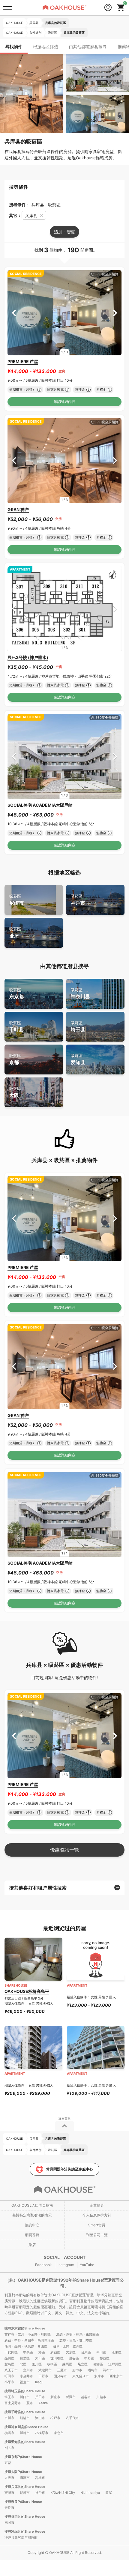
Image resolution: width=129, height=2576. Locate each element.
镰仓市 (59, 2433)
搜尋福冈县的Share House (25, 2517)
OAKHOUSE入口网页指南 (32, 2205)
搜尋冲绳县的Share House (25, 2531)
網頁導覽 (32, 2235)
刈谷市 (9, 2448)
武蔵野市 (45, 2370)
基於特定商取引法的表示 (32, 2215)
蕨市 (30, 2403)
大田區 (40, 2358)
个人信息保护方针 (97, 2215)
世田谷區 (57, 2358)
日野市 (43, 2376)
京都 (15, 1059)
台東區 (86, 2352)
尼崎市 (16, 900)
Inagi (39, 2382)
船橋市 (25, 2418)
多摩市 (99, 2376)
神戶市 (78, 900)
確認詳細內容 (64, 402)
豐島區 (9, 2364)
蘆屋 (15, 933)
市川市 (9, 2418)
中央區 (28, 2352)
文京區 (71, 2352)
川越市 (101, 2397)
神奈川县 (80, 994)
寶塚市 (9, 2493)
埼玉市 (9, 2397)
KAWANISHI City (63, 2493)
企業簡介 (97, 2205)
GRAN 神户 (18, 509)
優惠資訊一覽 (64, 1850)
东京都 (16, 994)
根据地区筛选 (46, 46)
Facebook (43, 2265)
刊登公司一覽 (97, 2235)
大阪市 (9, 2478)
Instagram (66, 2265)
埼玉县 (78, 1026)
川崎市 (25, 2433)
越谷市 (86, 2397)
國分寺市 (60, 2376)
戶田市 (40, 2397)
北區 (23, 2364)
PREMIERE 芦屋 (23, 361)
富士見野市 (13, 2403)
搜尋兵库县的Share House (25, 2487)
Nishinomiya (90, 2493)
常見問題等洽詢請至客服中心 (70, 2169)
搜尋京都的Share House (23, 2457)
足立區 (83, 2364)
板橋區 (52, 2364)
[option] (64, 313)
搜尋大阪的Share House (23, 2472)
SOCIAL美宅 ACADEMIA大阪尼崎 (40, 805)
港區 (42, 2352)
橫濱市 (9, 2433)
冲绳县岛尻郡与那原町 (21, 2537)
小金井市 (26, 2376)
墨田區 (101, 2352)
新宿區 (55, 2352)
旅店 (32, 2245)
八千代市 (72, 2418)
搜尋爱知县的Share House (25, 2442)
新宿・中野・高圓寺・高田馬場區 (29, 2340)
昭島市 (93, 2370)
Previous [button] (14, 313)
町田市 (9, 2376)
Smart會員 (97, 2225)
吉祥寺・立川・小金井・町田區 (28, 2334)
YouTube (87, 2265)
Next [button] (115, 313)
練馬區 (67, 2364)
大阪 (15, 1092)
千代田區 (11, 2352)
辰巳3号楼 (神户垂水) (28, 657)
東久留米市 (81, 2376)
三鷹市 (62, 2370)
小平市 (9, 2382)
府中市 (77, 2370)
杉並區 (105, 2358)
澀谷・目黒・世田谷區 (76, 2340)
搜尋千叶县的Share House (25, 2412)
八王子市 (11, 2370)
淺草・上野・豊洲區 (68, 2346)
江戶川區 (115, 2364)
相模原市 (42, 2433)
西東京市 (116, 2376)
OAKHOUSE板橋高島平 (27, 1991)
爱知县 (78, 1059)
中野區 (89, 2358)
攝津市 (25, 2478)
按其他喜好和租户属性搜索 (38, 1888)
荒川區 (37, 2364)
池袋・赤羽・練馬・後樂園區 (78, 2334)
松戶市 (55, 2418)
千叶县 (16, 1026)
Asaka (43, 2403)
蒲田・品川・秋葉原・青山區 (26, 2346)
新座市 (55, 2397)
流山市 (40, 2418)
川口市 (25, 2397)
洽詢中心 (32, 2225)
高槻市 (40, 2478)
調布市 (108, 2370)
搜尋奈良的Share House (23, 2502)
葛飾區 (98, 2364)
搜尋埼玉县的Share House (25, 2391)
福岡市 (9, 2523)
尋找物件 (14, 46)
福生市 (25, 2382)
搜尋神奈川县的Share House (27, 2427)
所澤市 (71, 2397)
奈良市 (9, 2508)
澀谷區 (74, 2358)
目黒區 (25, 2358)
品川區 (9, 2358)
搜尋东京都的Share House (25, 2328)
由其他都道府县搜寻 (88, 46)
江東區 (117, 2352)
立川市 (28, 2370)
